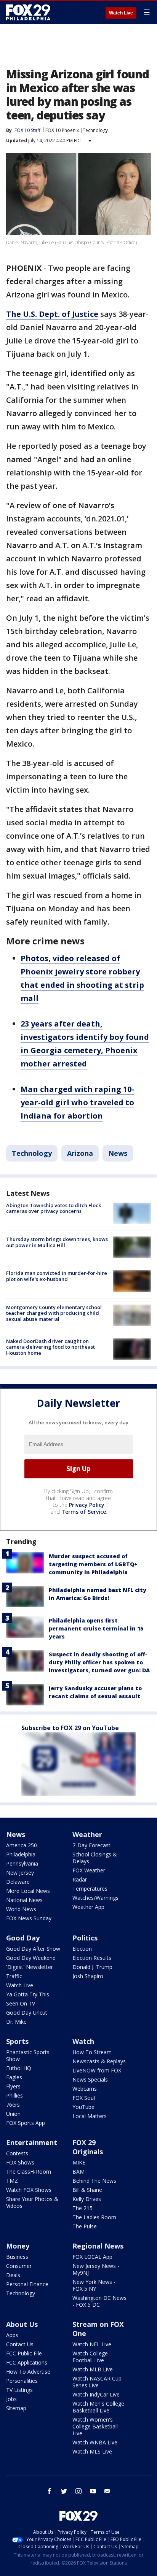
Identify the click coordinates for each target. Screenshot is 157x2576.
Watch (83, 2041)
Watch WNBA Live (95, 2442)
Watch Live (121, 13)
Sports (17, 2041)
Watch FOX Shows (29, 2190)
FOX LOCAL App (92, 2257)
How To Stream (92, 2052)
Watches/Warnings (95, 1898)
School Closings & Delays (95, 1858)
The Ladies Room (94, 2217)
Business (17, 2257)
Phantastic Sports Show (28, 2056)
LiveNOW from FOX (97, 2070)
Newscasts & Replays (99, 2061)
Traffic (14, 1976)
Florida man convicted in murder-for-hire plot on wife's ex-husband (57, 1276)
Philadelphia (21, 1854)
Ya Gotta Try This (28, 1994)
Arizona (80, 1153)
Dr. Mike (16, 2022)
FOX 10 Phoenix (62, 130)
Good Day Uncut (27, 2013)
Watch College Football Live (90, 2357)
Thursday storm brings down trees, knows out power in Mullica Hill (57, 1242)
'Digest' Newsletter (30, 1967)
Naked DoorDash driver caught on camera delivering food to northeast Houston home (50, 1347)
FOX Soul (84, 2098)
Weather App (88, 1907)
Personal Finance (27, 2284)
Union (13, 2114)
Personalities (22, 2381)
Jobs (11, 2399)
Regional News (98, 2246)
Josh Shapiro (88, 1976)
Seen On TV (21, 2003)
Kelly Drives (87, 2199)
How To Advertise (28, 2372)
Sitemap (16, 2408)
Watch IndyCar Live (96, 2394)
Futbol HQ (19, 2068)
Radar (80, 1879)
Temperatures (90, 1889)
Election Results (92, 1958)
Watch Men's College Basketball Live (98, 2407)
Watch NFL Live (92, 2344)
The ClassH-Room (29, 2172)
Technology (95, 130)
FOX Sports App (26, 2123)
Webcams (85, 2089)
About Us (22, 2324)
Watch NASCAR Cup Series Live (97, 2382)
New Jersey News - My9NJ (96, 2269)
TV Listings (19, 2390)
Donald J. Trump (92, 1967)
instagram (78, 2491)
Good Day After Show (33, 1949)
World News (21, 1909)
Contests (17, 2153)
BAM (78, 2172)
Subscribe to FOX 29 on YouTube (70, 1728)
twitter (64, 2491)
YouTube (83, 2107)
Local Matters (90, 2116)
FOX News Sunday (29, 1918)
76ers (13, 2105)
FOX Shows (20, 2162)
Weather (87, 1834)
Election (82, 1949)
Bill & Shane (87, 2190)
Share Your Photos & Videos (32, 2202)
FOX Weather (89, 1870)
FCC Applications (27, 2362)
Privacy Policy (87, 1505)
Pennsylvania (22, 1863)
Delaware (18, 1882)
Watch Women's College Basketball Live (95, 2426)
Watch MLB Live (93, 2369)
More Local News (28, 1891)
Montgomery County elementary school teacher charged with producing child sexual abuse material (54, 1313)
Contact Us (20, 2344)
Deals (13, 2275)
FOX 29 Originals (88, 2147)
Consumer (19, 2266)
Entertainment (32, 2142)
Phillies (14, 2095)
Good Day (23, 1938)
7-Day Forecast (91, 1845)
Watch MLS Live (92, 2451)
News (118, 1153)
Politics (85, 1938)
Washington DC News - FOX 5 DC (99, 2301)
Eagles (14, 2077)
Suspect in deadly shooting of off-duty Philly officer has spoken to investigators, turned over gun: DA (99, 1662)
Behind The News (94, 2181)
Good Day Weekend (31, 1958)
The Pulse (85, 2226)
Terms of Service (84, 1512)
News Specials (90, 2079)
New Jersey (20, 1873)
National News (24, 1900)
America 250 (22, 1845)
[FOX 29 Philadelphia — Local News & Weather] (28, 12)
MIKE (79, 2162)
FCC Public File (24, 2353)
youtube (93, 2491)
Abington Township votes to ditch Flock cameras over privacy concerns (54, 1208)
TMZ (12, 2181)
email (107, 2491)
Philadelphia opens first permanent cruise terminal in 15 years (96, 1628)
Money (18, 2246)
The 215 (83, 2208)
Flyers (13, 2086)
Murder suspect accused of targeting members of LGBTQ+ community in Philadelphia (93, 1564)
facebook (50, 2491)
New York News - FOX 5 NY (94, 2285)
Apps (12, 2335)
